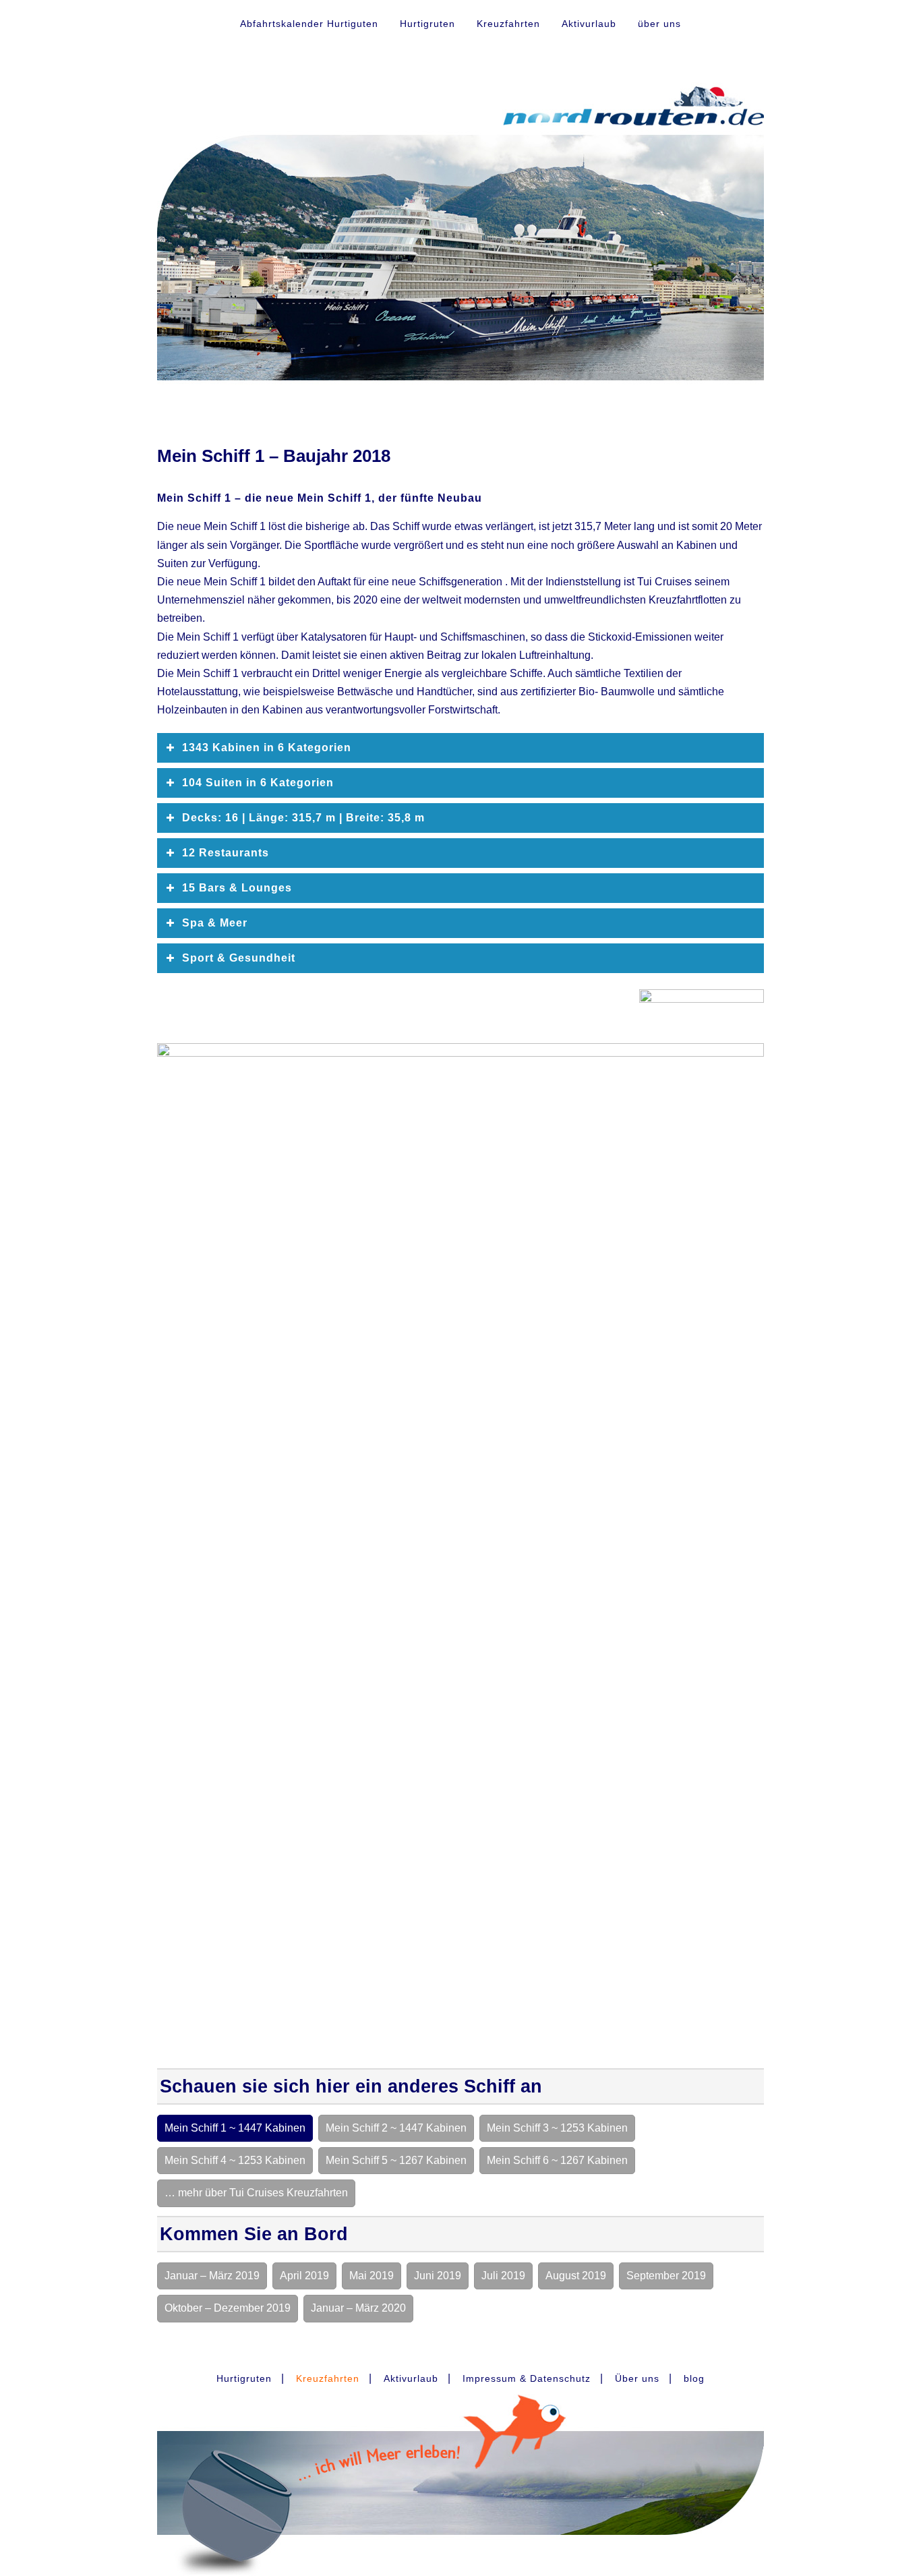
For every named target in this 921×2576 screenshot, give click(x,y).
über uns (659, 24)
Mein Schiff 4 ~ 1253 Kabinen (235, 2160)
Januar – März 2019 (212, 2276)
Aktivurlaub (589, 24)
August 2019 (576, 2276)
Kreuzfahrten (508, 24)
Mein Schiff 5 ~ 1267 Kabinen (396, 2160)
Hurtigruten (427, 24)
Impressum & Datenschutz (527, 2378)
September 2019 (666, 2276)
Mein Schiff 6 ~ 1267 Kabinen (557, 2160)
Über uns (637, 2378)
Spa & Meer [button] (215, 923)
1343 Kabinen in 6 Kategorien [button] (267, 748)
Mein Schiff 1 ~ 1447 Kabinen (235, 2128)
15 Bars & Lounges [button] (237, 888)
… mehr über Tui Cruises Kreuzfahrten (256, 2193)
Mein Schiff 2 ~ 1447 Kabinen (396, 2128)
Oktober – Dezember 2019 (228, 2308)
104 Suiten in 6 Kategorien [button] (258, 783)
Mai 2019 (372, 2276)
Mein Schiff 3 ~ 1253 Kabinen (557, 2128)
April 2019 (304, 2276)
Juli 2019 (503, 2276)
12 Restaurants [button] (226, 853)
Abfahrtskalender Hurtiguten (309, 24)
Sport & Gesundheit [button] (239, 958)
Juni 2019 (438, 2276)
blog (694, 2378)
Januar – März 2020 (358, 2308)
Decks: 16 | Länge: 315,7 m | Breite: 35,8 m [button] (303, 818)
